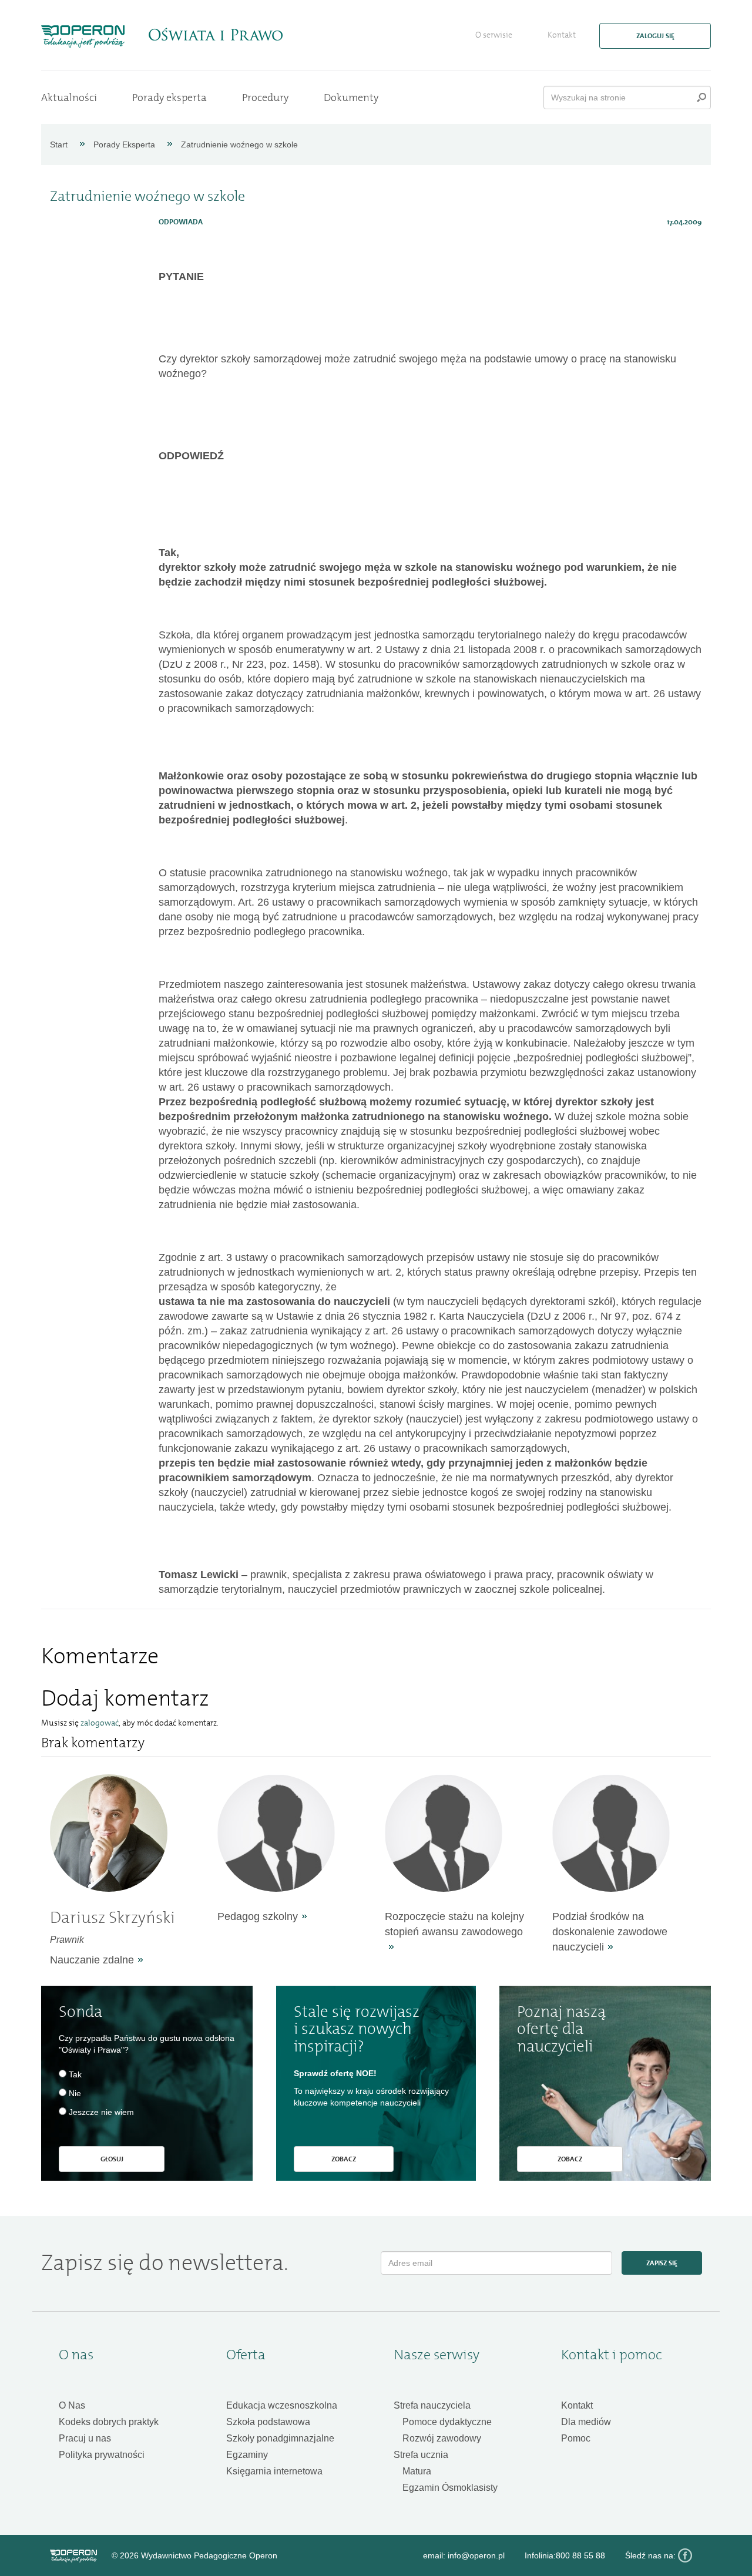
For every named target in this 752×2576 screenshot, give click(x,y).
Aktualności (69, 97)
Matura (417, 2471)
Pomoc (576, 2438)
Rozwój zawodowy (442, 2438)
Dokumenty (351, 97)
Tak (75, 2074)
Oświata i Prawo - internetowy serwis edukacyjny (215, 35)
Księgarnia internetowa (274, 2471)
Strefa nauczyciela (432, 2405)
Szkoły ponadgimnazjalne (280, 2438)
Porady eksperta (169, 97)
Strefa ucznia (421, 2455)
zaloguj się (655, 36)
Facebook (685, 2555)
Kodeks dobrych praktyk (109, 2422)
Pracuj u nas (85, 2438)
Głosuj (112, 2159)
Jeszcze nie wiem (101, 2112)
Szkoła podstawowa (268, 2422)
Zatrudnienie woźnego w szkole (239, 144)
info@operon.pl (476, 2555)
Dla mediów (586, 2422)
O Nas (72, 2405)
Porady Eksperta (124, 144)
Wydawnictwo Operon (73, 2556)
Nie (75, 2093)
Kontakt (562, 35)
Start (59, 144)
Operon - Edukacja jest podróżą (83, 36)
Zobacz (344, 2159)
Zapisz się (662, 2263)
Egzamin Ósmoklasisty (450, 2488)
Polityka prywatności (102, 2455)
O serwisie (494, 35)
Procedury (265, 97)
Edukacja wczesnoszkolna (282, 2405)
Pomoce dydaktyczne (447, 2422)
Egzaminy (247, 2455)
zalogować (100, 1723)
